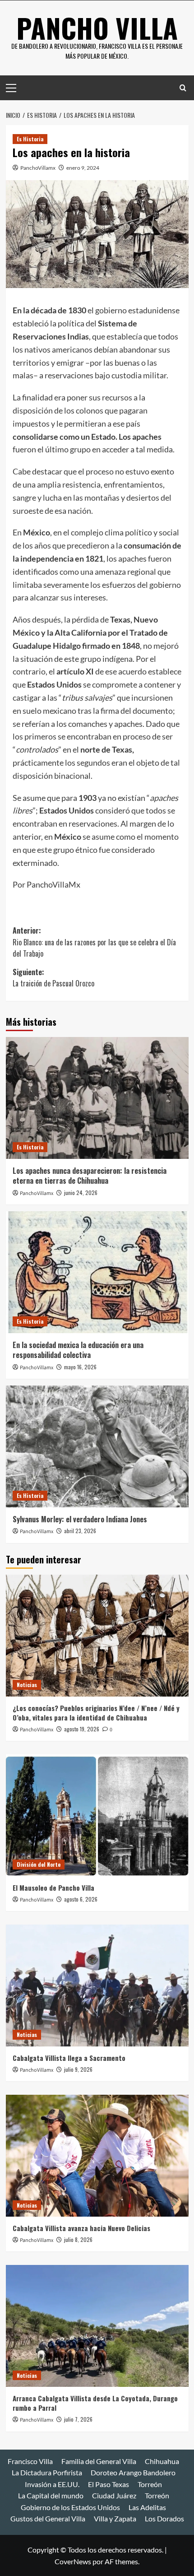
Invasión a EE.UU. (52, 2484)
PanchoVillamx (38, 168)
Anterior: (94, 942)
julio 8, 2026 (78, 2239)
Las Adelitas (147, 2507)
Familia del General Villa (99, 2461)
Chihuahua (162, 2461)
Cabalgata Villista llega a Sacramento (69, 2058)
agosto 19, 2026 (82, 1729)
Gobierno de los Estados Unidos (70, 2507)
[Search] (183, 88)
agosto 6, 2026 (81, 1899)
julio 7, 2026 (78, 2419)
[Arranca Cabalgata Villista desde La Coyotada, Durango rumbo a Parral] (97, 2326)
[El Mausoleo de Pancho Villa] (97, 1815)
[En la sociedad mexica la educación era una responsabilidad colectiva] (97, 1272)
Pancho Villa (97, 27)
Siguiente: (53, 978)
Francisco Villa (30, 2461)
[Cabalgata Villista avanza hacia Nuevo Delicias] (97, 2156)
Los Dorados (164, 2518)
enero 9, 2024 (83, 168)
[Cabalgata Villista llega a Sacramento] (97, 1985)
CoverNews (73, 2561)
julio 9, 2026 (78, 2069)
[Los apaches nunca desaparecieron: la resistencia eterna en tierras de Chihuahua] (97, 1098)
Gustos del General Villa (48, 2518)
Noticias (27, 1685)
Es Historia (30, 139)
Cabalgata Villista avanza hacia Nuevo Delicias (81, 2228)
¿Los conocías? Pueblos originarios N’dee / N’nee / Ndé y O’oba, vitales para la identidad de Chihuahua (96, 1713)
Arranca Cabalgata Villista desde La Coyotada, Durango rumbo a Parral (95, 2403)
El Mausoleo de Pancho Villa (53, 1888)
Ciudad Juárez (114, 2495)
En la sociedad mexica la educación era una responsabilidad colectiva (78, 1350)
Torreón (150, 2484)
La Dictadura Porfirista (47, 2472)
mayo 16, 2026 (80, 1367)
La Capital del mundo (51, 2495)
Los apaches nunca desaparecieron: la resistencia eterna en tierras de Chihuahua (90, 1176)
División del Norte (39, 1864)
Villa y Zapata (115, 2518)
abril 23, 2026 (80, 1531)
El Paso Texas (109, 2484)
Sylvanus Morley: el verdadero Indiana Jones (80, 1519)
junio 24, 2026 (81, 1193)
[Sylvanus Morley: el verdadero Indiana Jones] (97, 1446)
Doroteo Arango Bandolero (133, 2472)
